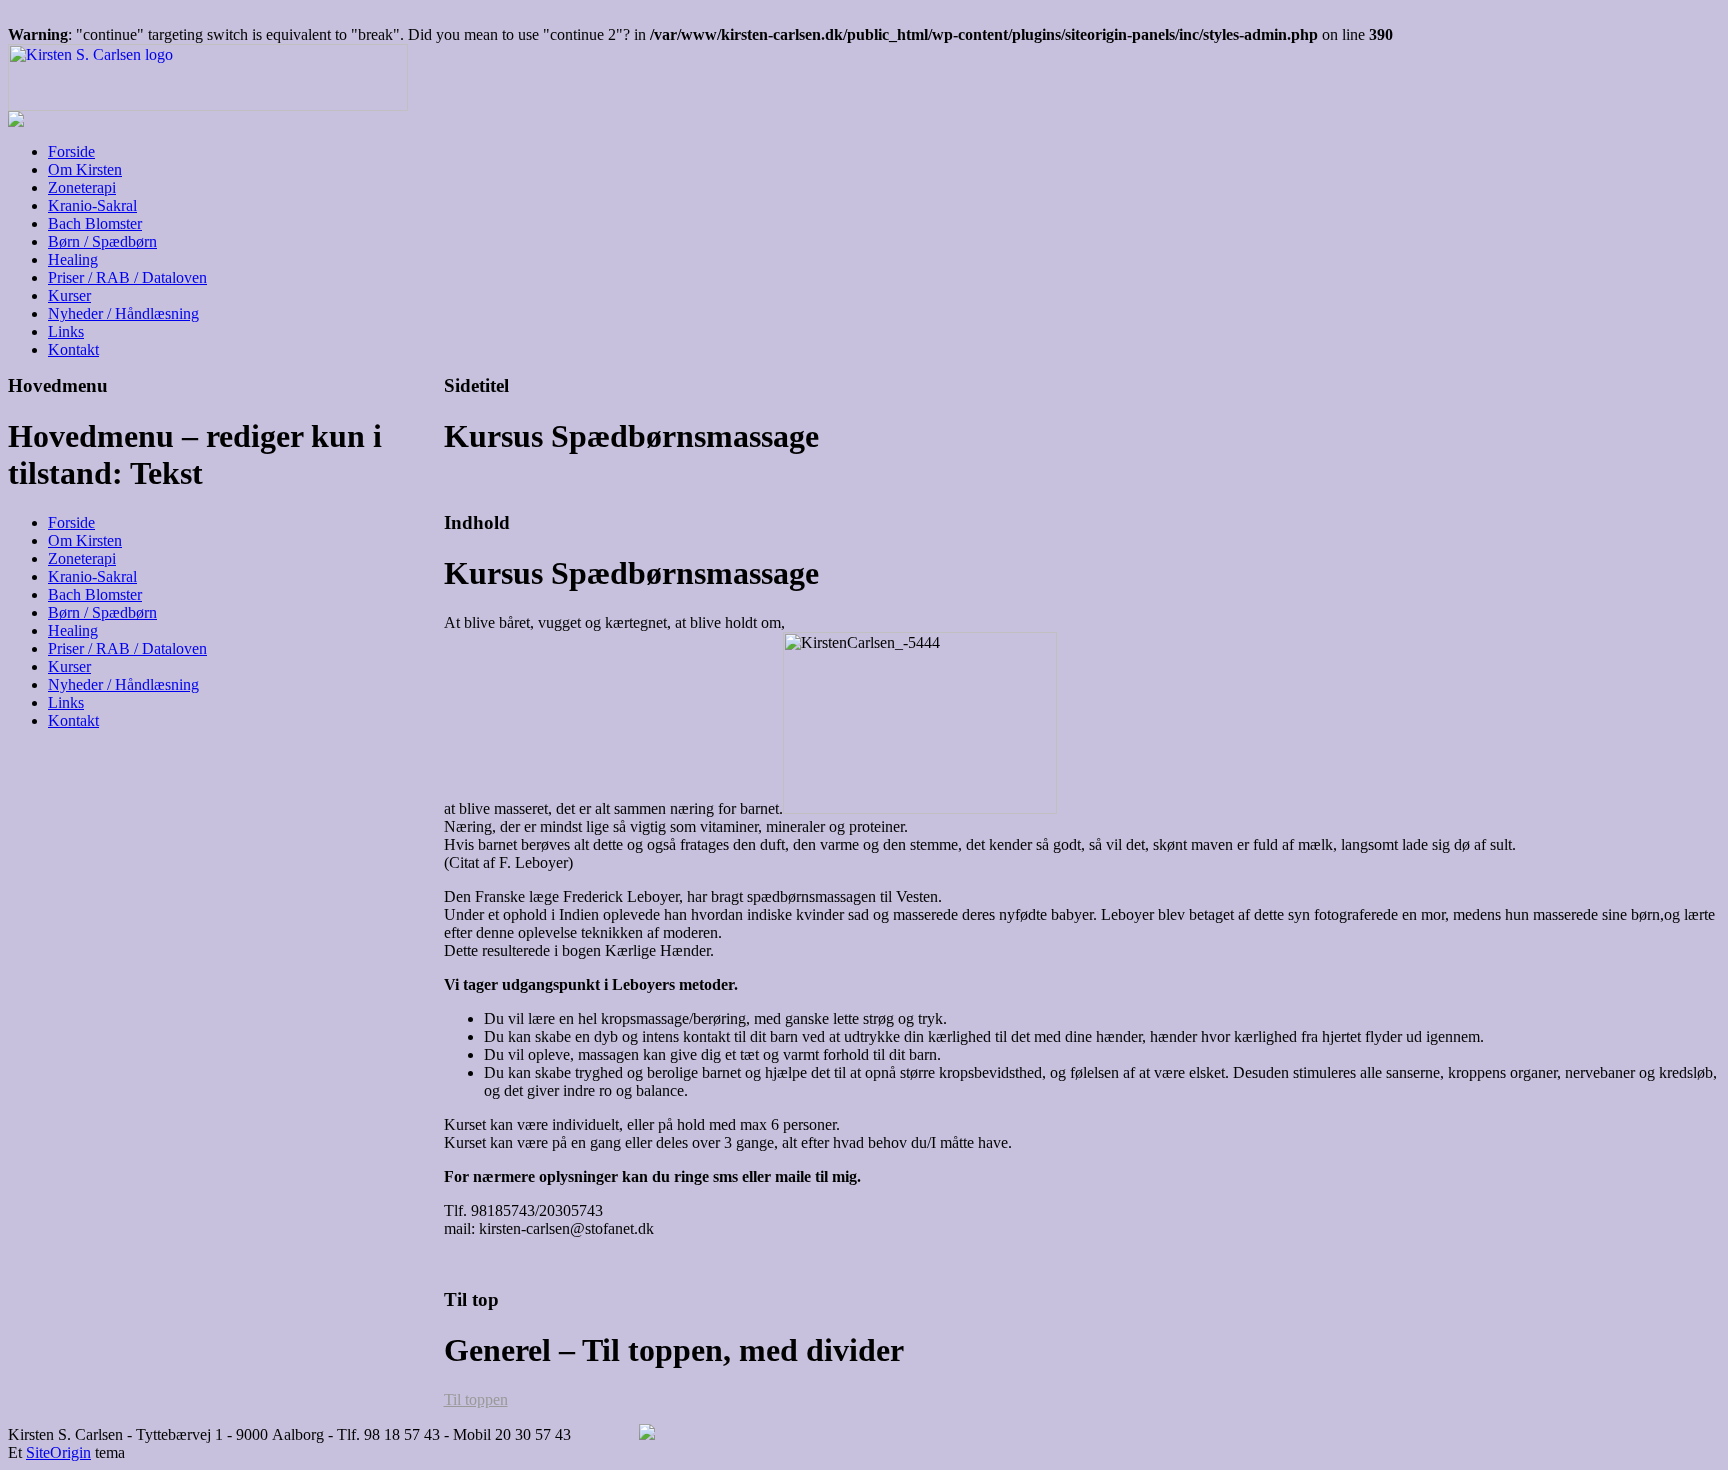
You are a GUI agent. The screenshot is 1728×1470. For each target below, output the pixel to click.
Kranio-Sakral (92, 205)
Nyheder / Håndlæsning (123, 313)
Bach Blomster (95, 223)
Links (66, 331)
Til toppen (476, 1399)
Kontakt (73, 349)
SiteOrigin (58, 1452)
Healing (73, 259)
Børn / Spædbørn (102, 241)
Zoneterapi (82, 187)
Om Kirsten (85, 169)
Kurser (69, 295)
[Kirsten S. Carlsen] (208, 105)
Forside (71, 151)
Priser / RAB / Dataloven (127, 277)
